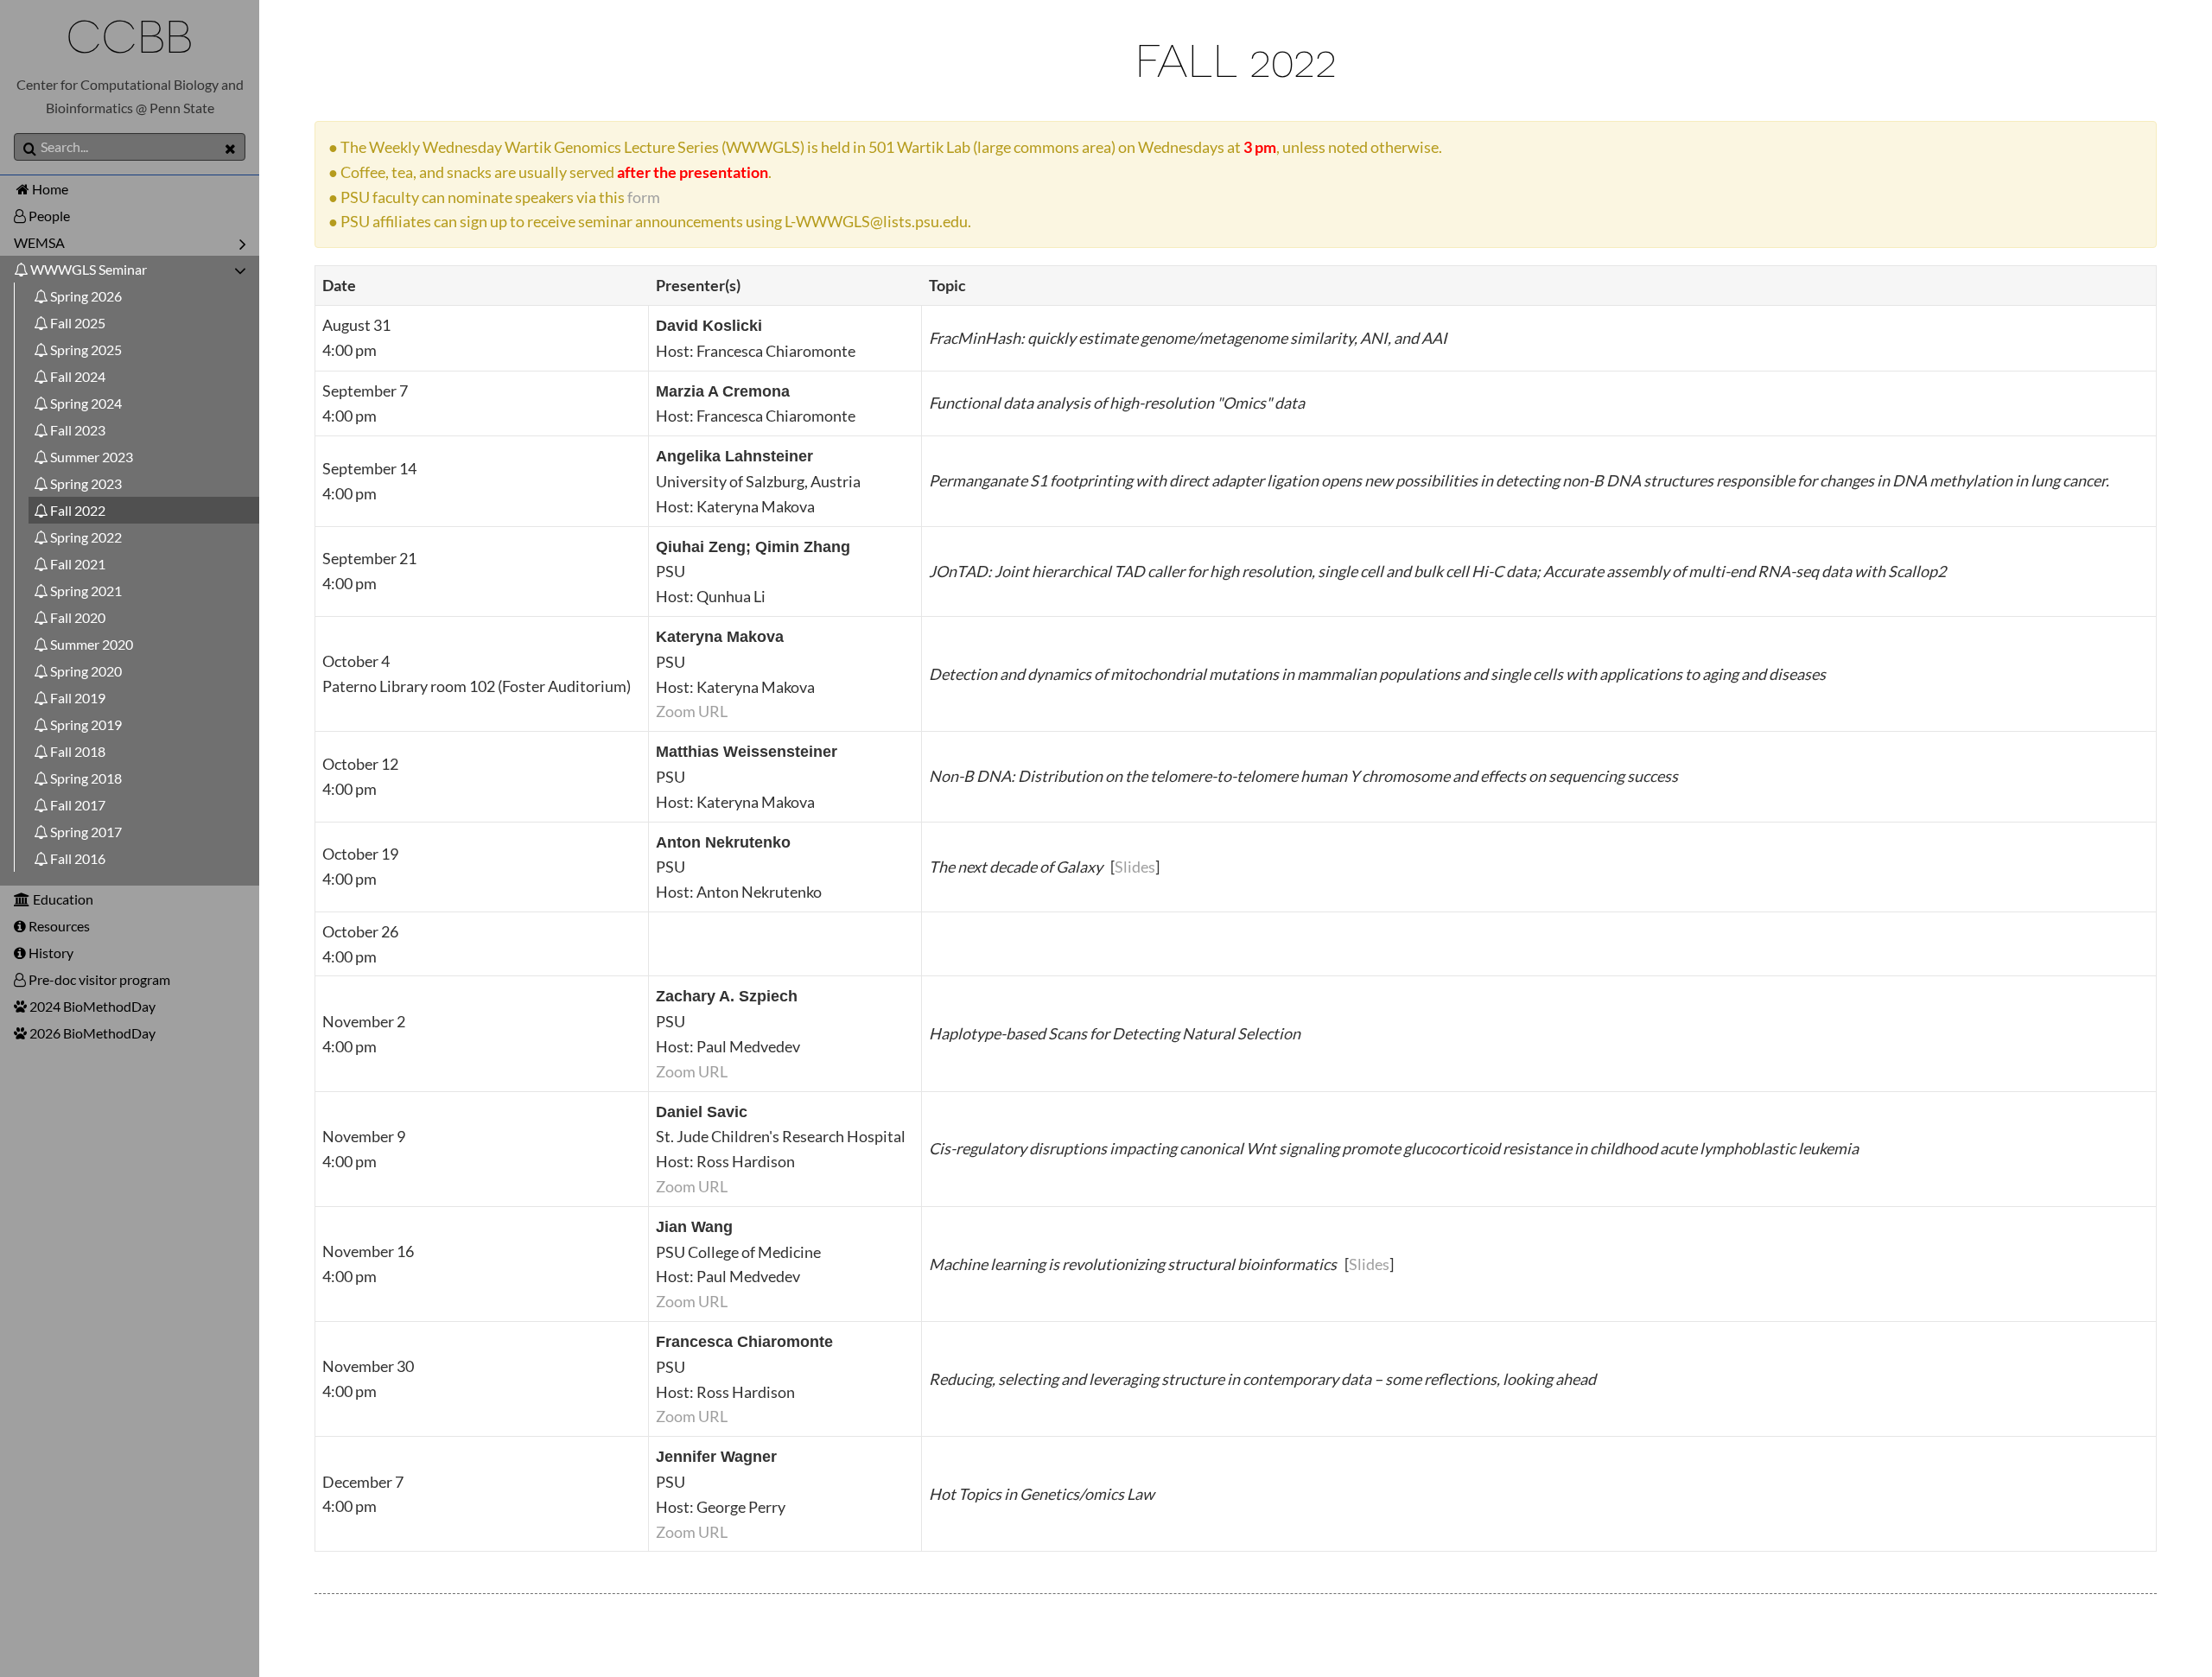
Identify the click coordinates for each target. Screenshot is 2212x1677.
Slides (1135, 867)
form (644, 197)
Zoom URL (692, 711)
